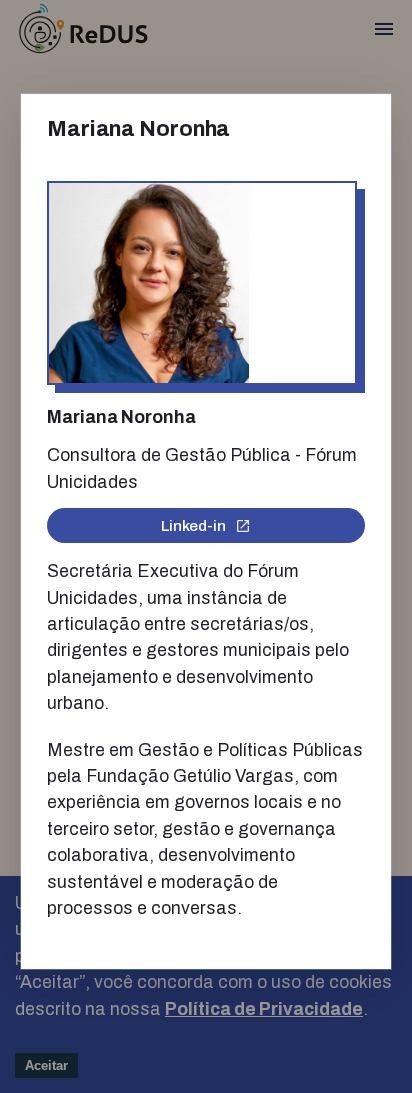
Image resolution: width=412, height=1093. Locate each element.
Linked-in (193, 525)
